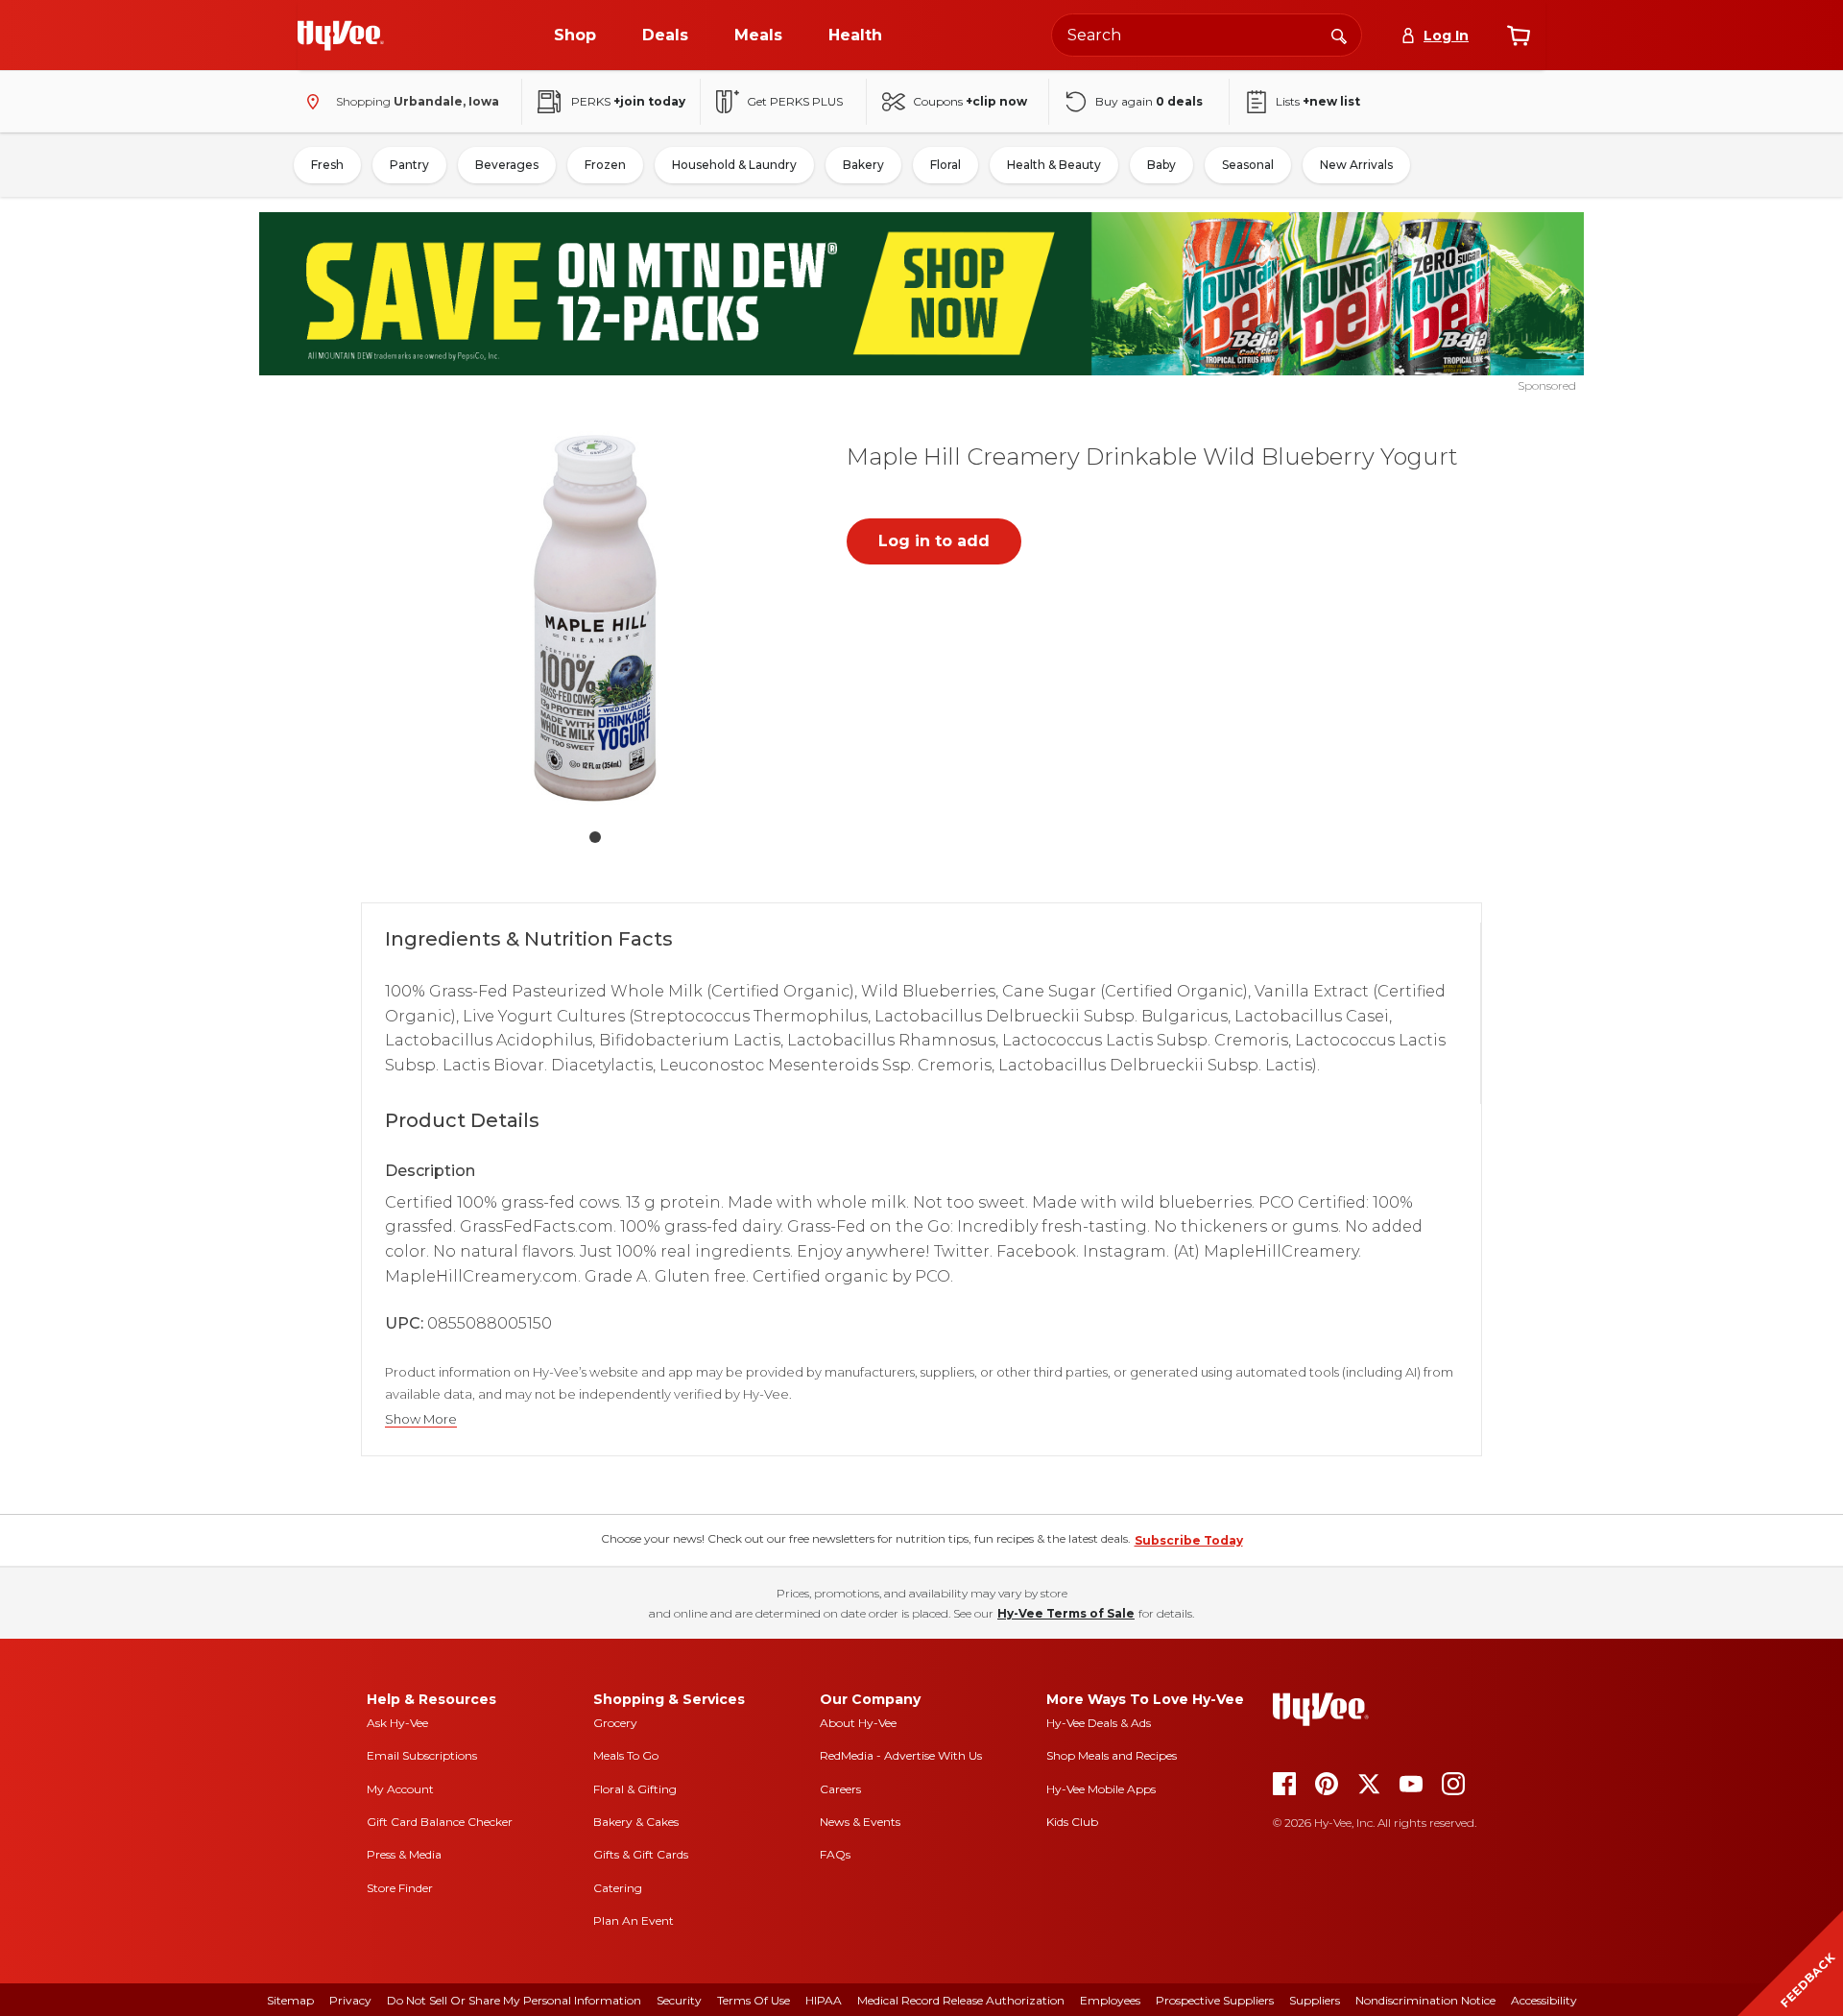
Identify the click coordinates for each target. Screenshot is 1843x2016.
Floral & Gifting (635, 1789)
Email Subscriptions (422, 1755)
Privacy (350, 2000)
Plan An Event (634, 1920)
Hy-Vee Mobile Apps (1101, 1789)
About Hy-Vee (858, 1723)
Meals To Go (626, 1755)
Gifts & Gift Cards (641, 1854)
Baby (1161, 165)
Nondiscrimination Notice (1425, 2000)
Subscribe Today (1189, 1540)
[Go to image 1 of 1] (595, 837)
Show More (421, 1419)
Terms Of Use (754, 2000)
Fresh (327, 165)
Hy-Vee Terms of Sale (1066, 1613)
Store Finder (400, 1888)
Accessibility (1544, 2000)
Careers (840, 1789)
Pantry (409, 165)
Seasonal (1248, 165)
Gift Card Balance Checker (440, 1822)
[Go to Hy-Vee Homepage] (341, 36)
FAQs (835, 1854)
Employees (1110, 2000)
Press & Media (404, 1854)
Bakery (863, 165)
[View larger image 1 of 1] (595, 618)
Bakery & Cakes (636, 1822)
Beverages (507, 165)
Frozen (605, 165)
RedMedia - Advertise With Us (901, 1755)
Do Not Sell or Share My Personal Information (514, 2000)
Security (679, 2000)
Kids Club (1072, 1822)
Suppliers (1315, 2000)
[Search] (1339, 35)
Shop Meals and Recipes (1112, 1755)
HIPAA (824, 2000)
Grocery (615, 1723)
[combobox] (1207, 35)
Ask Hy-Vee (397, 1723)
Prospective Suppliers (1215, 2000)
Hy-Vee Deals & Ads (1099, 1723)
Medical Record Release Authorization (961, 2000)
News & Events (860, 1822)
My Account (400, 1789)
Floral (945, 165)
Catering (618, 1888)
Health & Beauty (1054, 165)
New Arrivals (1356, 165)
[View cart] (1519, 36)
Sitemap (290, 2000)
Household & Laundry (734, 165)
